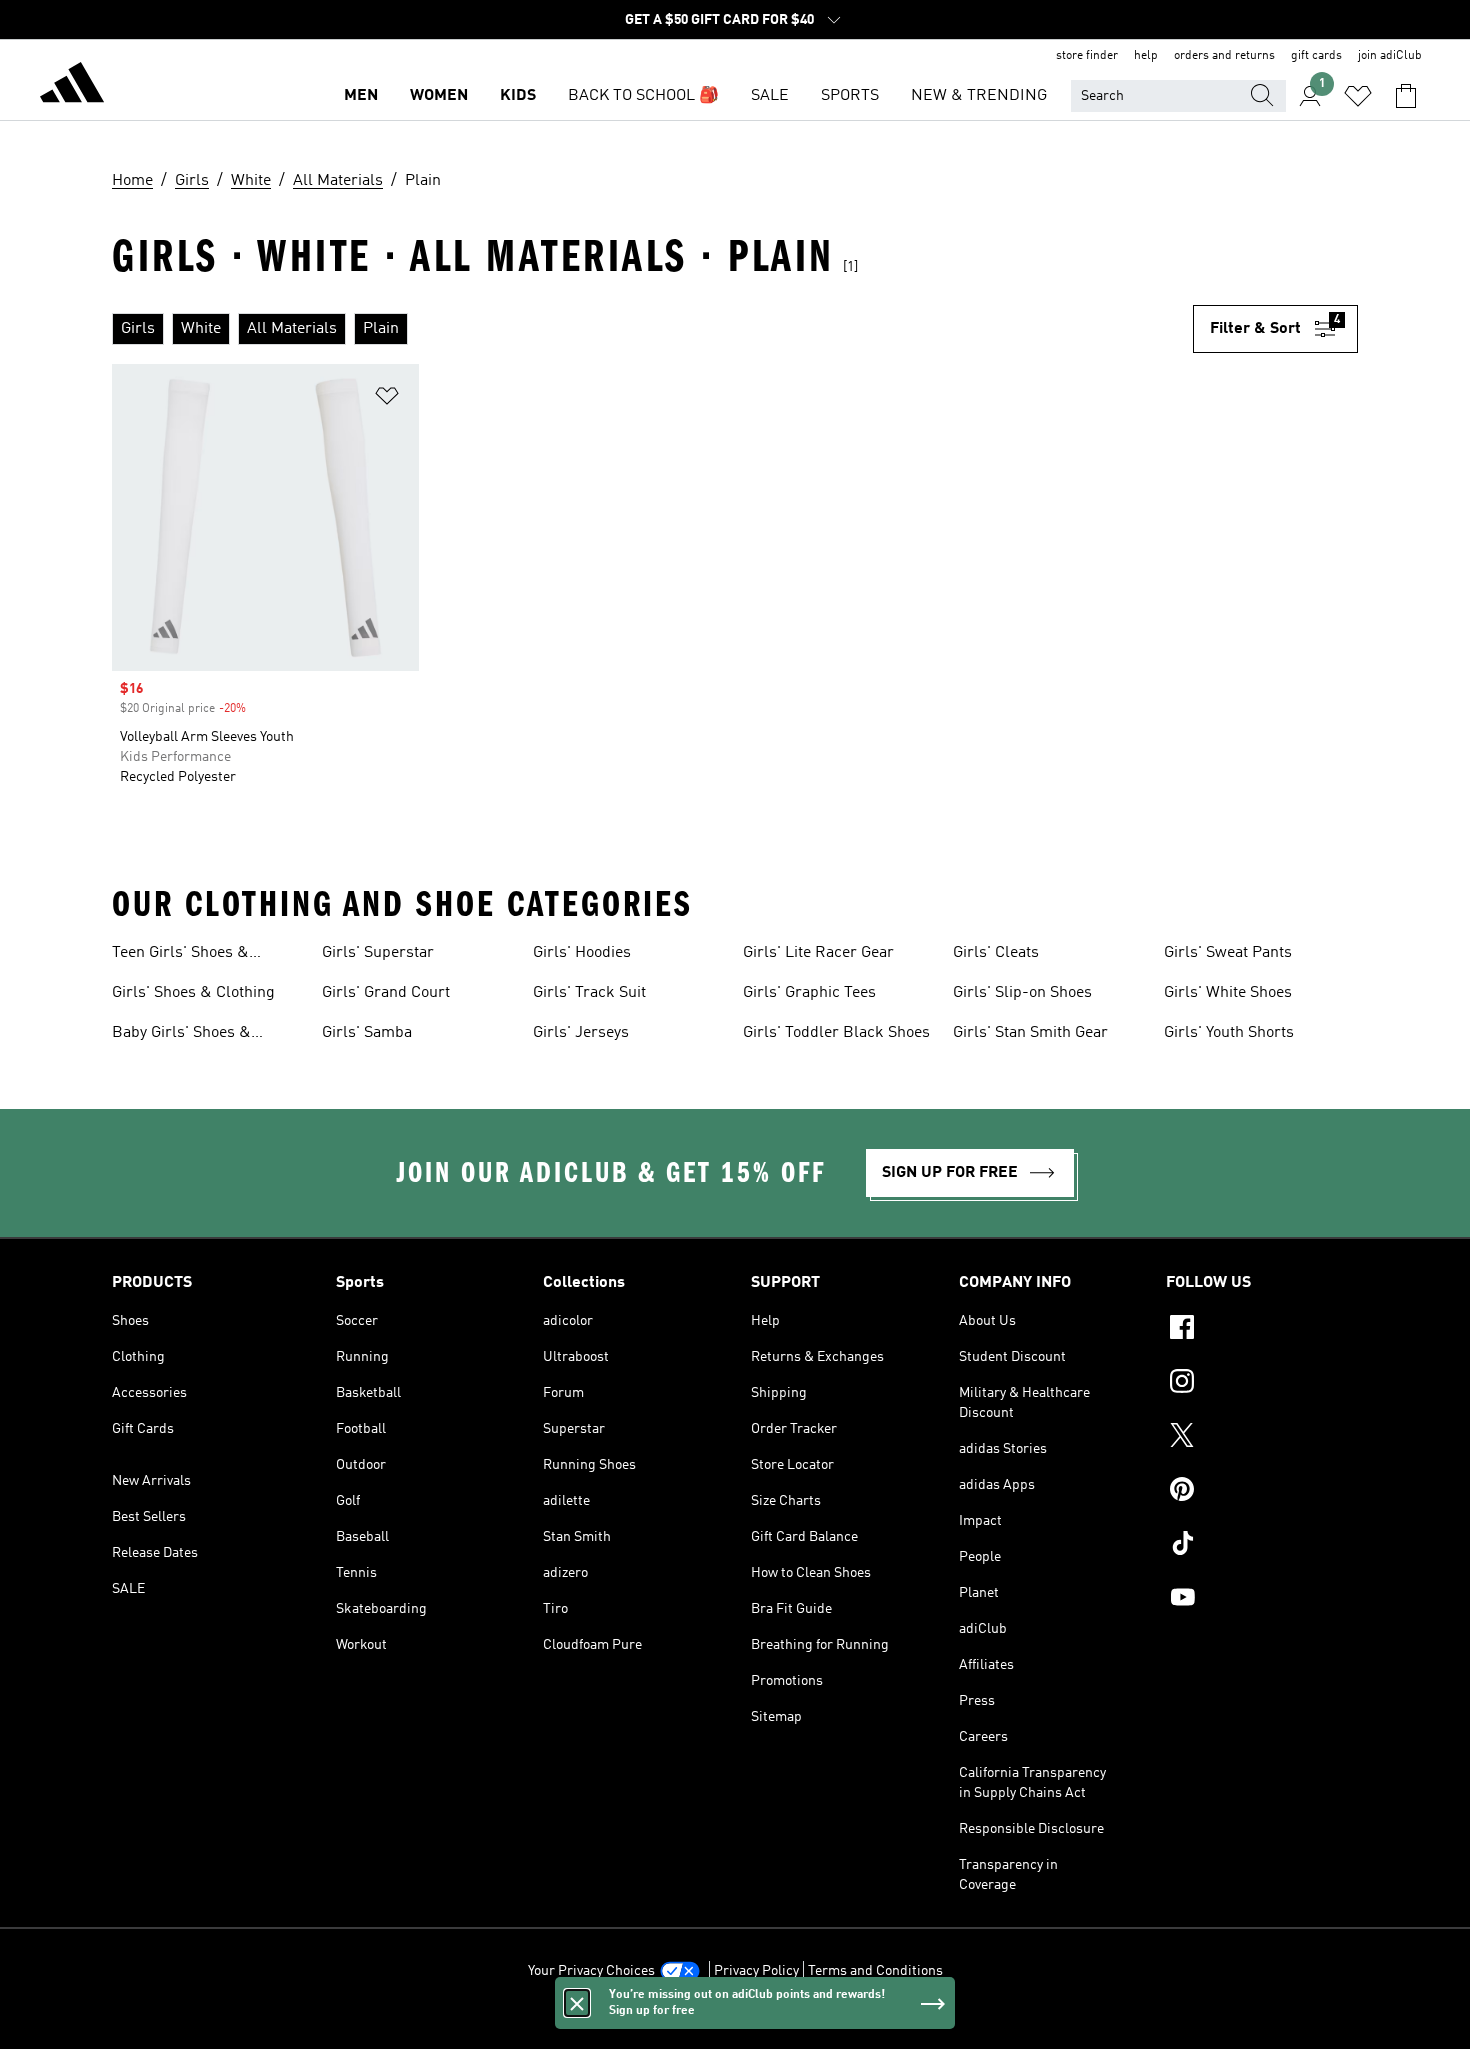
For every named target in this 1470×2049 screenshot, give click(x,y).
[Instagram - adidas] (1262, 1384)
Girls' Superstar (378, 953)
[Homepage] (72, 86)
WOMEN (439, 96)
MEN (361, 96)
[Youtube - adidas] (1262, 1600)
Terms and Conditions (875, 1971)
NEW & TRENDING (979, 96)
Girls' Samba (367, 1033)
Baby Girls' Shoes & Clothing (181, 1035)
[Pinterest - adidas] (1262, 1492)
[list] (652, 329)
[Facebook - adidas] (1262, 1330)
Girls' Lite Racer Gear (818, 953)
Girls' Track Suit (589, 993)
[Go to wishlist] (1358, 96)
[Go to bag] (1406, 96)
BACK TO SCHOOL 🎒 (643, 96)
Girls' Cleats (996, 953)
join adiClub (1390, 56)
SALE (770, 96)
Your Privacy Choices (591, 1971)
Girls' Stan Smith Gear (1030, 1033)
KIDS (518, 96)
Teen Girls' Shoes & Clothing (180, 955)
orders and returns (1224, 56)
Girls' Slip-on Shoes (1022, 993)
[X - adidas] (1262, 1438)
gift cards (1316, 56)
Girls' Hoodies (582, 953)
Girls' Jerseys (581, 1033)
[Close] (577, 2003)
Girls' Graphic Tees (809, 993)
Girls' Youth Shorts (1229, 1033)
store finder (1087, 56)
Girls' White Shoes (1228, 993)
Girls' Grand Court (386, 993)
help (1146, 56)
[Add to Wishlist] (387, 399)
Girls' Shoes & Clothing (193, 993)
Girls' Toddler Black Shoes (836, 1033)
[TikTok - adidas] (1262, 1546)
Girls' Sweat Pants (1228, 953)
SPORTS (850, 96)
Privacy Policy (756, 1971)
